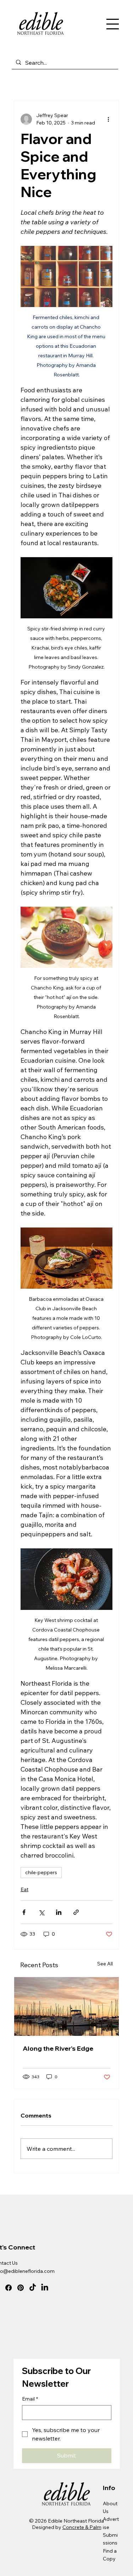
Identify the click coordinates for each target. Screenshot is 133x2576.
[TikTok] (33, 2288)
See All (105, 1964)
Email (30, 2399)
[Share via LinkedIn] (59, 1912)
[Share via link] (76, 1912)
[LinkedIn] (45, 2288)
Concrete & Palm (82, 2527)
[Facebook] (9, 2288)
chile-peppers (41, 1872)
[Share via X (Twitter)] (41, 1912)
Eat (24, 1889)
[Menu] (112, 24)
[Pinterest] (21, 2288)
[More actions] (108, 119)
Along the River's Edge (58, 2048)
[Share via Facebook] (24, 1912)
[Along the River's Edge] (67, 2006)
